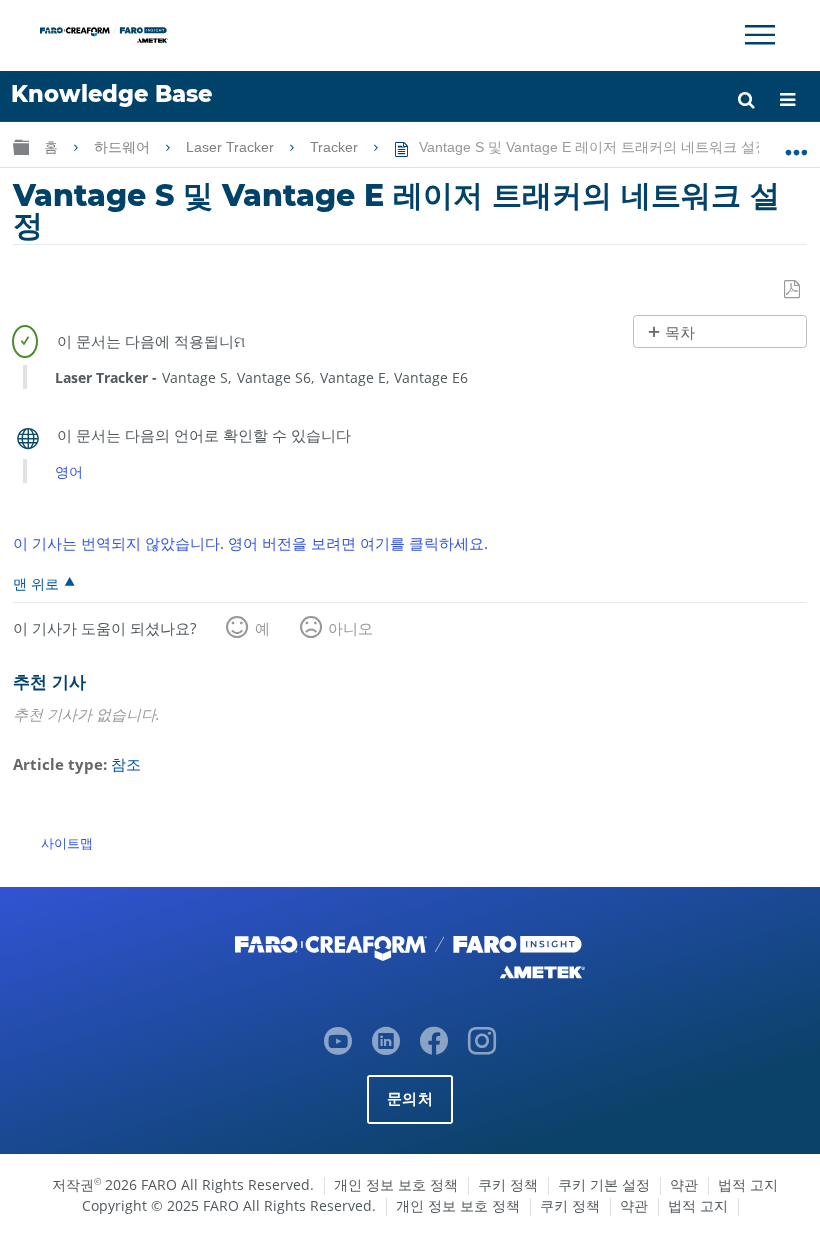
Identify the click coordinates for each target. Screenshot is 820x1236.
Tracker (336, 147)
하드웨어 (124, 147)
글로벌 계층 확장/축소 (21, 146)
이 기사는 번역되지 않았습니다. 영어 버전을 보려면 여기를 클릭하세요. (250, 543)
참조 (126, 764)
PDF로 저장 (793, 290)
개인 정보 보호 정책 (396, 1184)
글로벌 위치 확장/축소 (796, 143)
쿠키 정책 (508, 1184)
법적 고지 (748, 1184)
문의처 (410, 1098)
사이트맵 (67, 843)
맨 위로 (36, 583)
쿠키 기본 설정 (604, 1184)
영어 (69, 471)
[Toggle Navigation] (760, 35)
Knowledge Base (111, 94)
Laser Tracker (232, 147)
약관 (684, 1184)
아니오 (350, 628)
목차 (680, 332)
